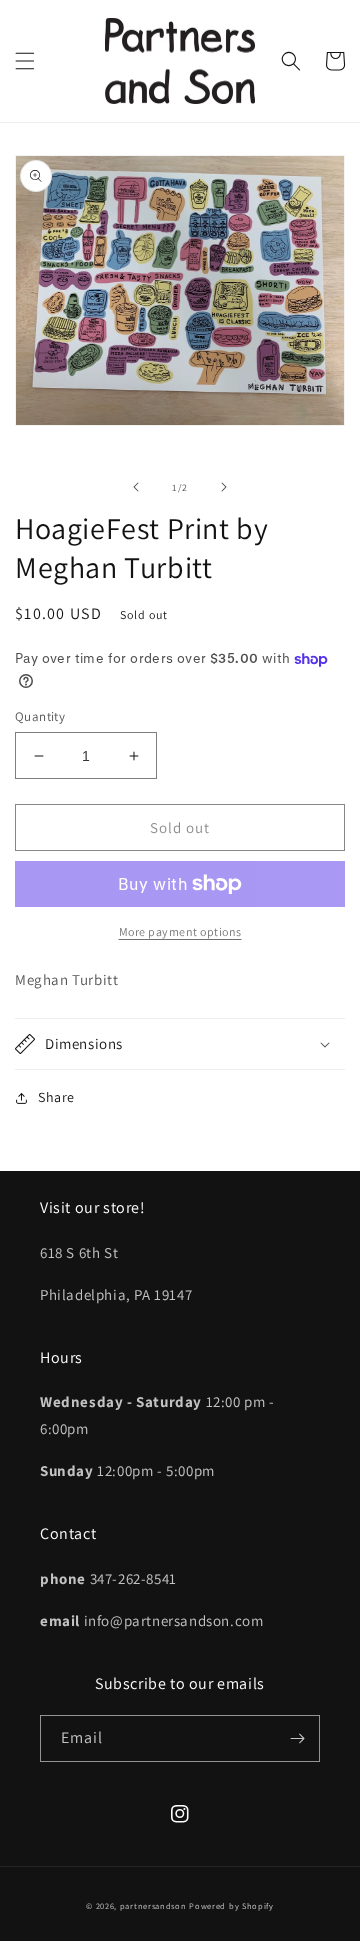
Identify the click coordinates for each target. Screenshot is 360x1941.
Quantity (40, 716)
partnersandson (153, 1905)
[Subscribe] (297, 1738)
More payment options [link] (180, 931)
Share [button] (56, 1097)
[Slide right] (224, 487)
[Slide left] (136, 487)
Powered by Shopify (231, 1905)
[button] (25, 61)
